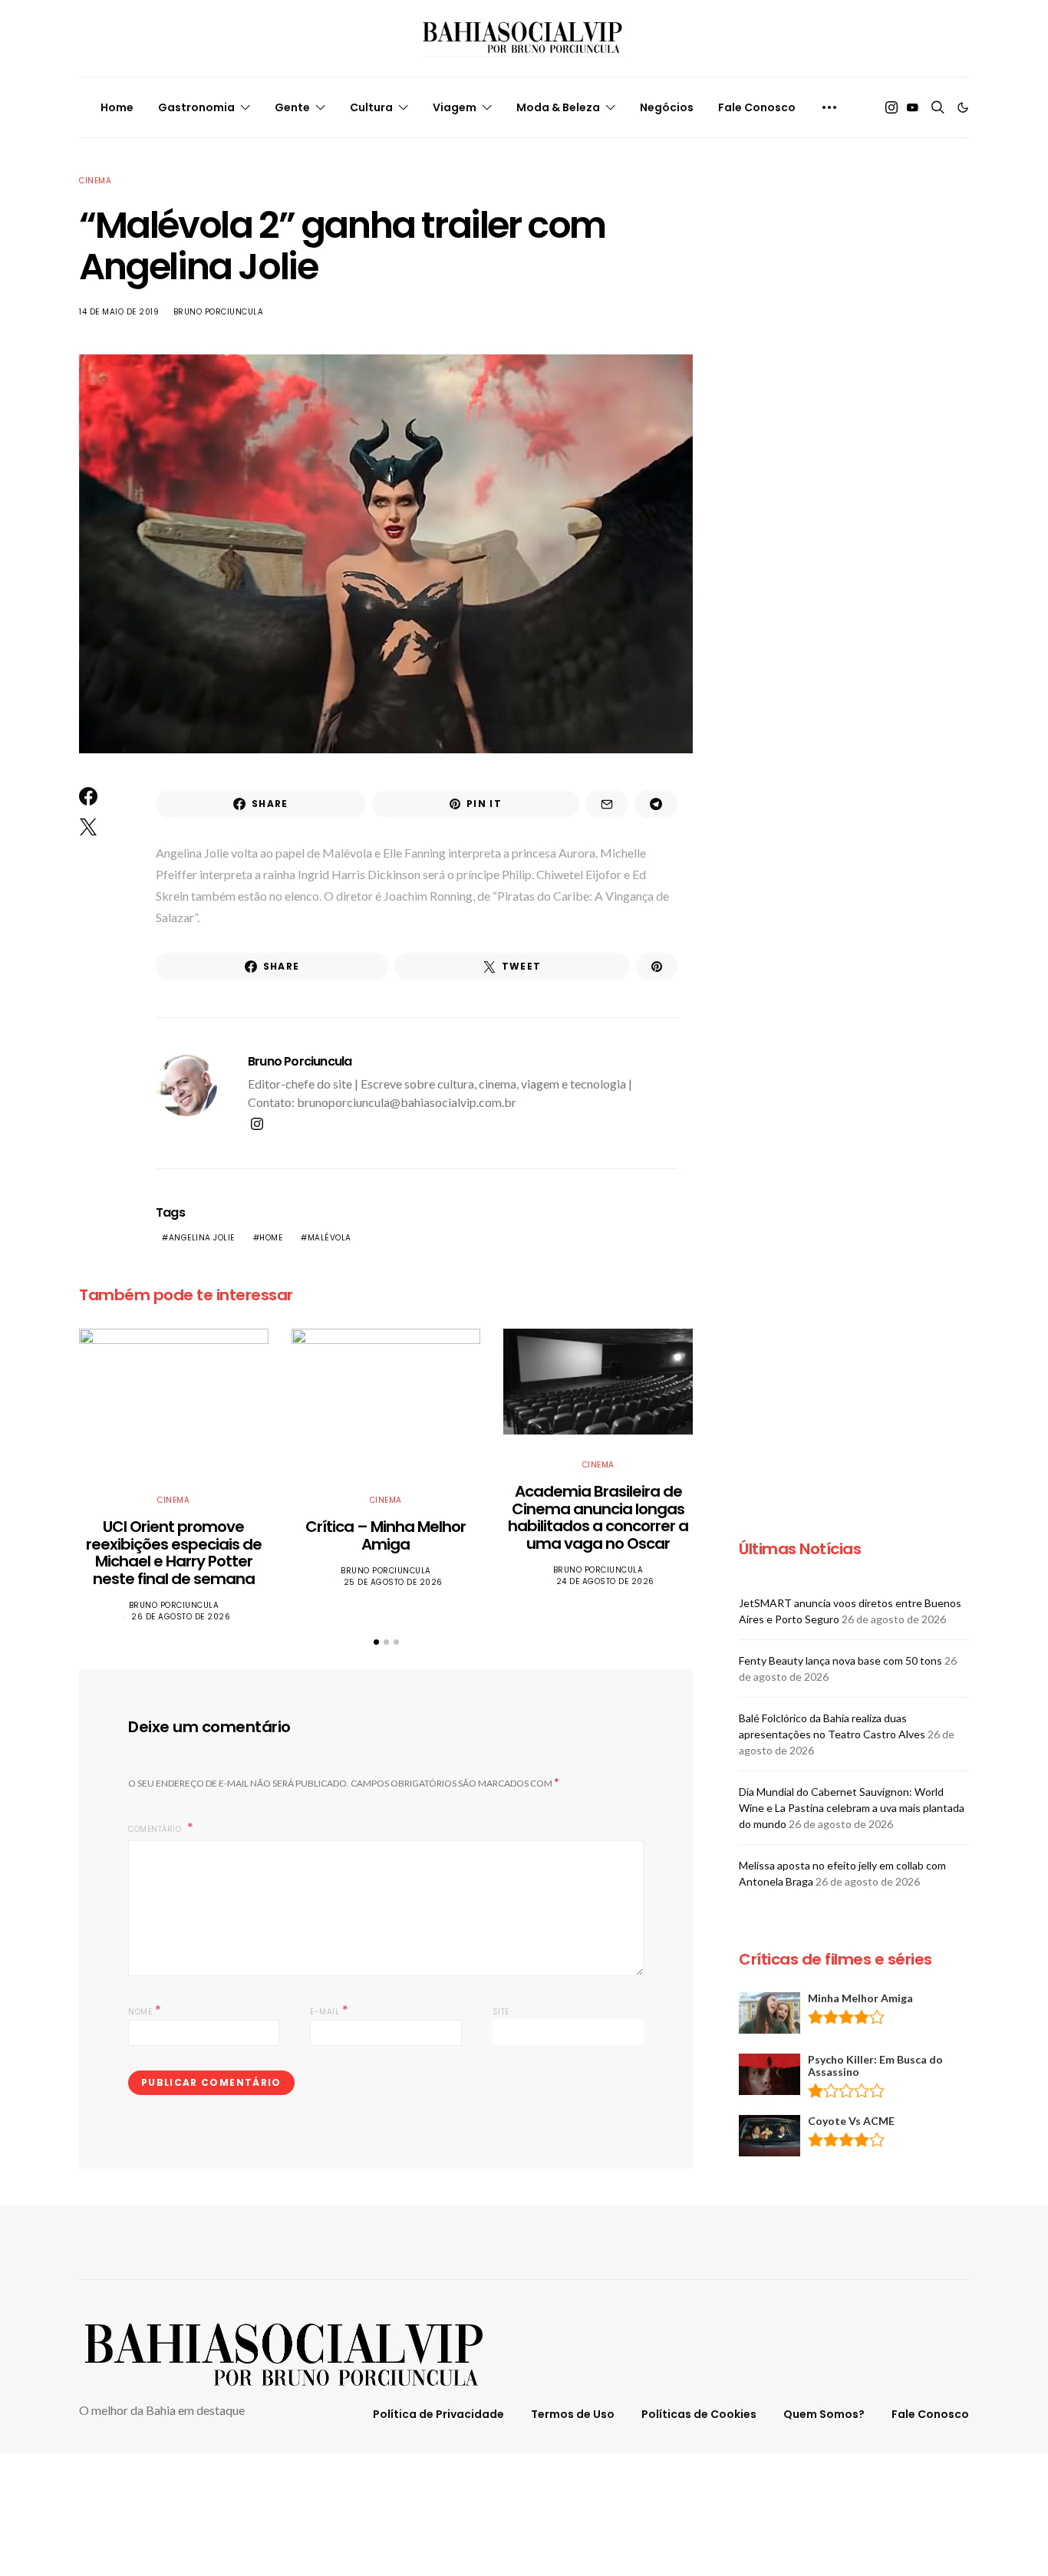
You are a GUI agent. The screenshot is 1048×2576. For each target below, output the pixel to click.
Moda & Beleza (558, 107)
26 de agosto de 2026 (181, 1617)
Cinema (95, 181)
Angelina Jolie (202, 1238)
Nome (145, 2010)
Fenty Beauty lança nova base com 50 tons (840, 1660)
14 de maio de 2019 (119, 312)
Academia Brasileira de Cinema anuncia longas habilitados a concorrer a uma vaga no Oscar (598, 1517)
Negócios (667, 107)
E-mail (329, 2010)
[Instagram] (891, 107)
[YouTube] (912, 107)
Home (117, 107)
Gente (292, 107)
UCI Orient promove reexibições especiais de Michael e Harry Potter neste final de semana (174, 1553)
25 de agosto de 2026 (393, 1582)
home (271, 1238)
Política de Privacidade (438, 2414)
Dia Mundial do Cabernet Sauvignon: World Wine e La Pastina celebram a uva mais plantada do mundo (852, 1808)
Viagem (455, 107)
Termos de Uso (573, 2414)
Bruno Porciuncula (219, 312)
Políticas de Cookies (699, 2414)
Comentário (156, 1829)
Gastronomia (196, 107)
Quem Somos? (824, 2414)
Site (501, 2012)
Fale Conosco (757, 107)
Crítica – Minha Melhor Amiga (386, 1535)
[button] (963, 107)
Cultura (371, 107)
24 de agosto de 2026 (605, 1581)
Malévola (330, 1238)
